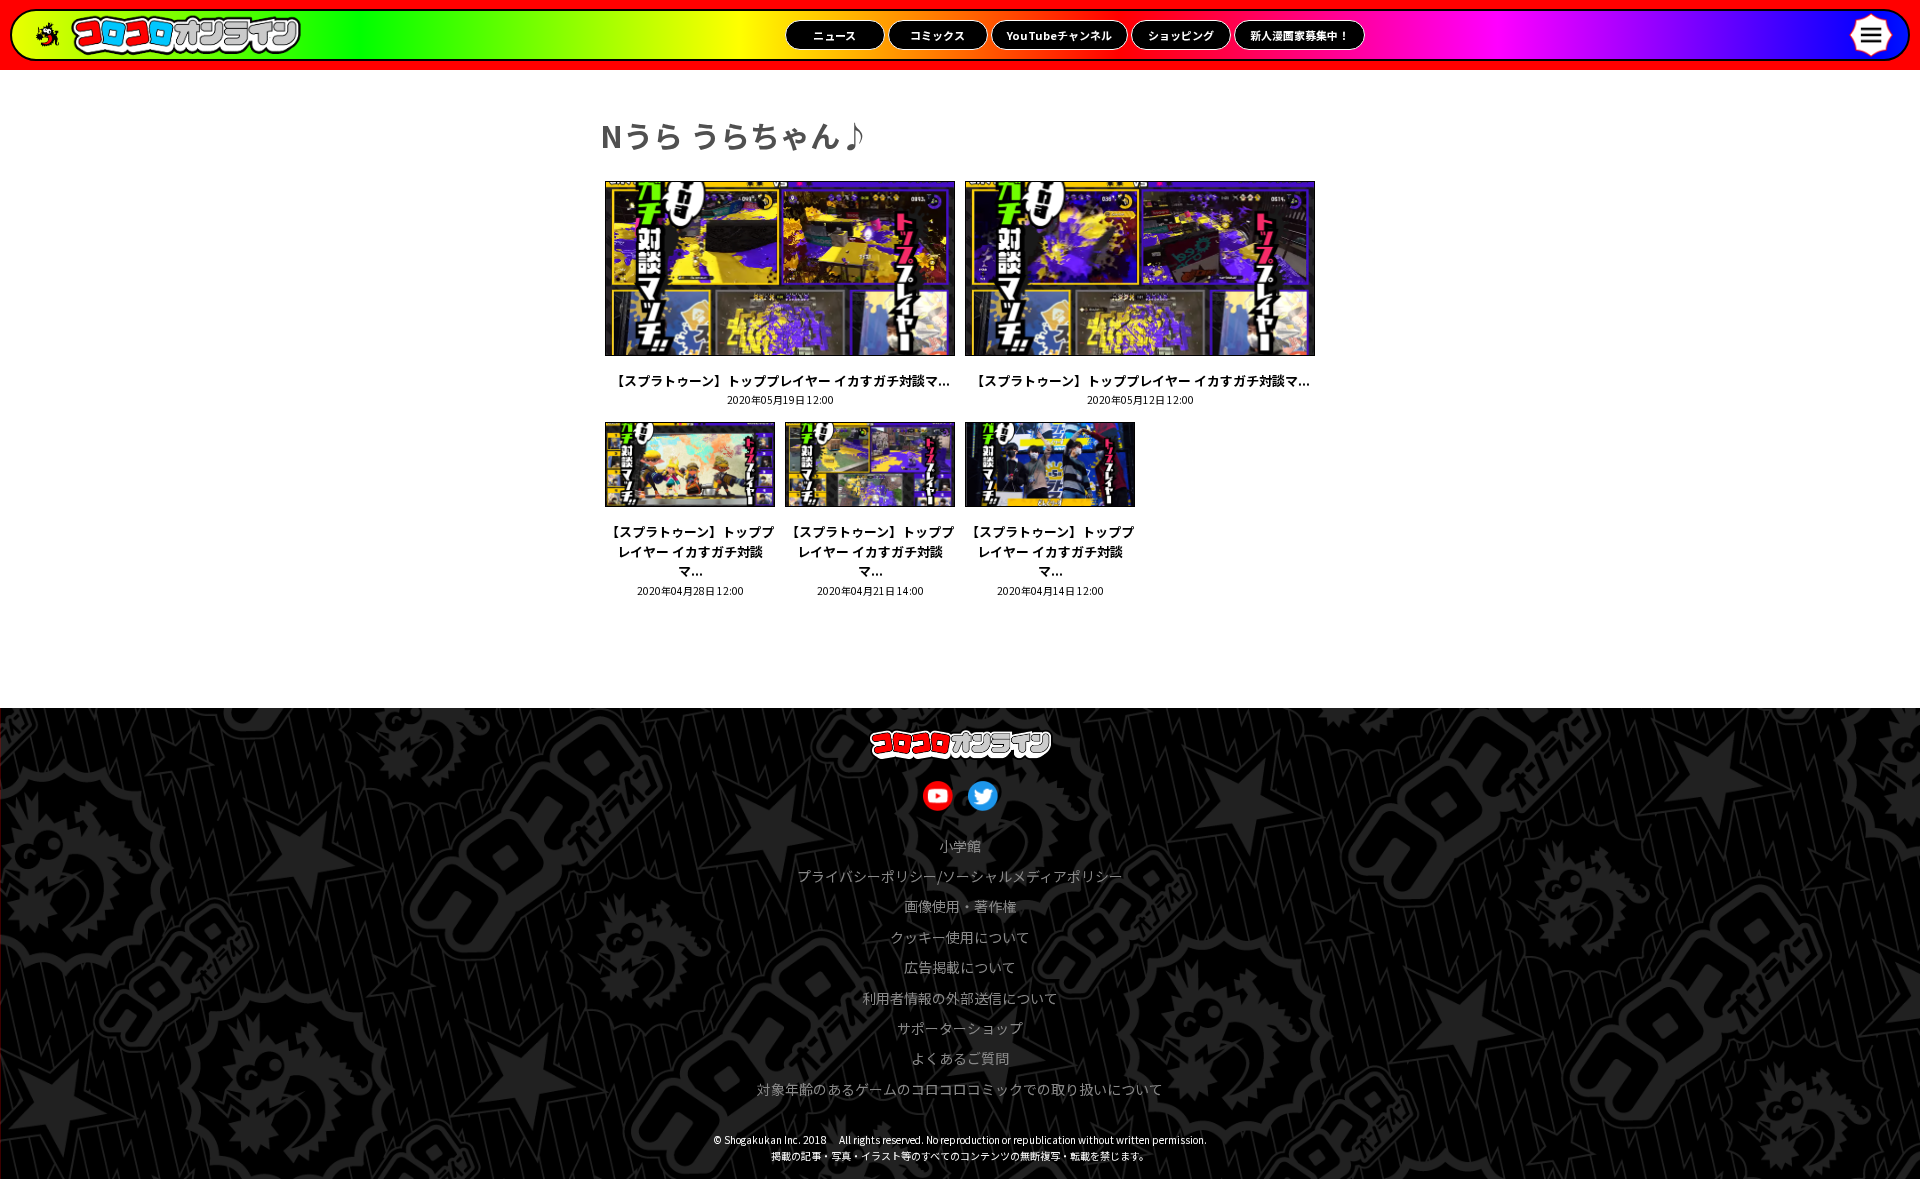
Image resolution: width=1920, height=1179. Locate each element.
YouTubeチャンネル (1059, 35)
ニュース (834, 35)
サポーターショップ (960, 1028)
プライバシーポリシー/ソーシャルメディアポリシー (960, 876)
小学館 (960, 846)
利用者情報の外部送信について (960, 998)
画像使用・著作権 (960, 906)
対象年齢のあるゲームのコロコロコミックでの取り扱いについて (960, 1089)
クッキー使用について (960, 937)
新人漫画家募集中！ (1299, 35)
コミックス (937, 35)
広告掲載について (960, 967)
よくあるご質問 (960, 1058)
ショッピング (1181, 35)
